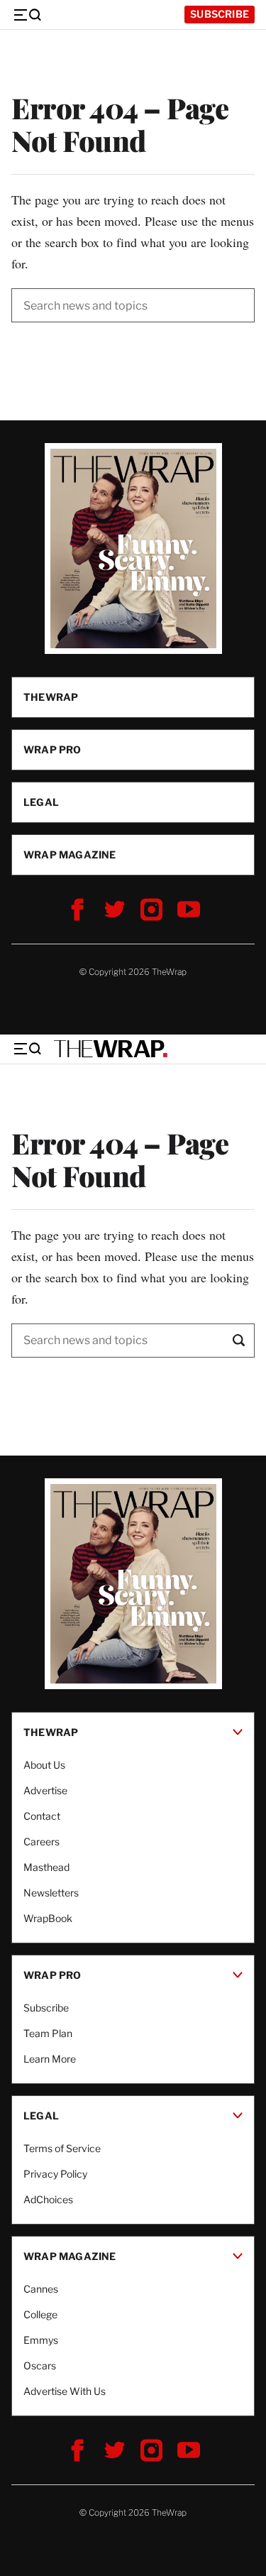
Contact (42, 1816)
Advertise (45, 1790)
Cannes (41, 2289)
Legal (41, 802)
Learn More (50, 2059)
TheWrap (51, 697)
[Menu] (27, 15)
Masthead (46, 1867)
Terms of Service (62, 2148)
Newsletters (51, 1893)
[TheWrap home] (111, 1049)
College (40, 2314)
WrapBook (48, 1918)
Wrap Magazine (70, 855)
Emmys (41, 2340)
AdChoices (48, 2199)
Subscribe (220, 14)
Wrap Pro (52, 749)
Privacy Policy (55, 2174)
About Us (44, 1765)
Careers (41, 1841)
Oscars (40, 2365)
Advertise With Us (65, 2391)
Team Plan (48, 2033)
